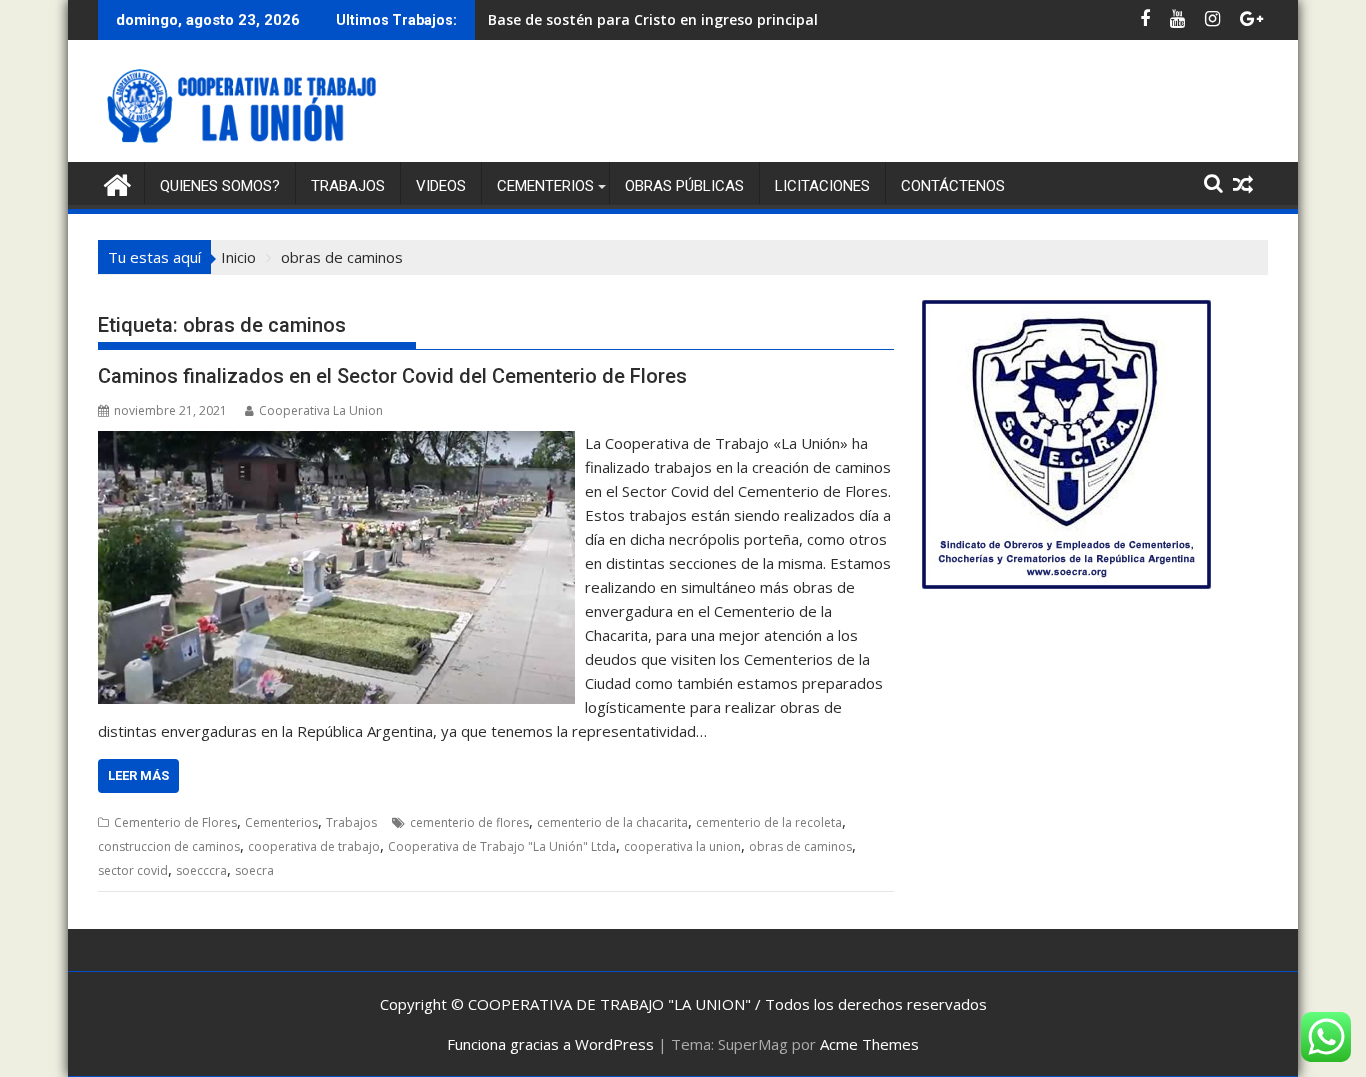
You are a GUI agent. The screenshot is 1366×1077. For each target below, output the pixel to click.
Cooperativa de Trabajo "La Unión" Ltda (502, 846)
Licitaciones (822, 186)
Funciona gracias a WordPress (550, 1044)
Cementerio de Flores (175, 822)
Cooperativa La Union (321, 410)
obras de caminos (800, 846)
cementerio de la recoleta (769, 822)
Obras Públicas (684, 186)
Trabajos (348, 186)
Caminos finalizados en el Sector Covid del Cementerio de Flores (392, 376)
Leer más (138, 775)
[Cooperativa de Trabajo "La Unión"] (117, 182)
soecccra (201, 870)
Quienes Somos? (220, 186)
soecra (254, 870)
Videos (441, 186)
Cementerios (545, 186)
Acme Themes (869, 1044)
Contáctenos (953, 186)
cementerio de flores (469, 822)
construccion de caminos (169, 846)
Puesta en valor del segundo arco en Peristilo (645, 19)
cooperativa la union (682, 846)
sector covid (133, 870)
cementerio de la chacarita (612, 822)
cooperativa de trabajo (314, 846)
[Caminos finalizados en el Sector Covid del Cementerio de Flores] (336, 443)
